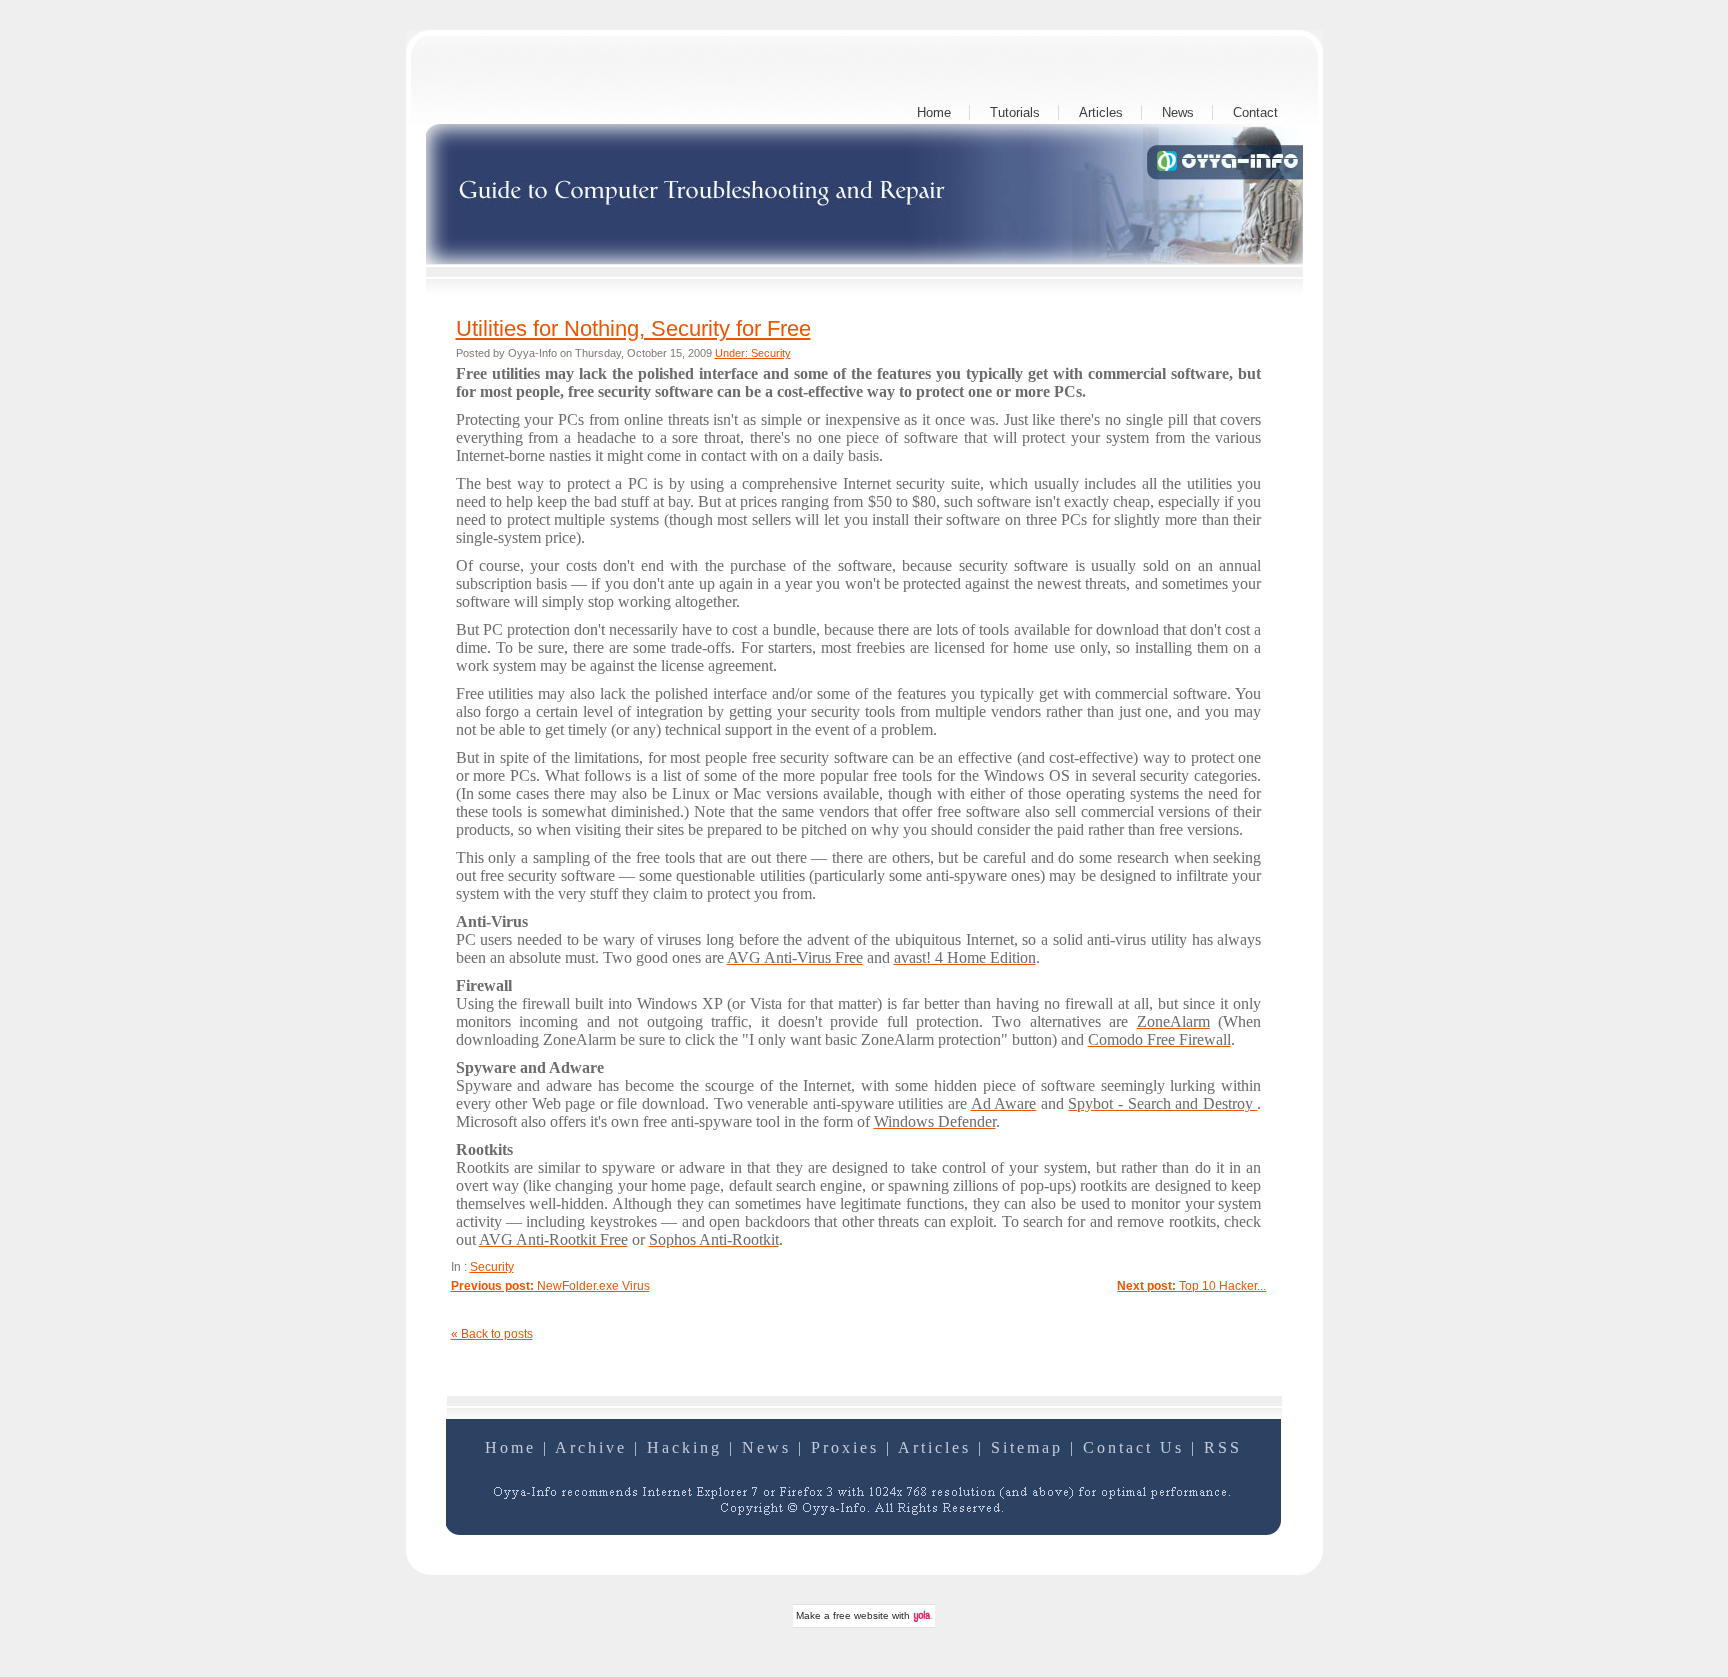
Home (934, 112)
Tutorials (1015, 112)
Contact (1255, 112)
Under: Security (753, 353)
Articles (1101, 112)
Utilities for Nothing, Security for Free (633, 328)
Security (492, 1267)
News (1178, 112)
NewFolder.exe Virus (550, 1286)
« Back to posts (492, 1334)
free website (861, 1615)
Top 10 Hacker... (1191, 1286)
